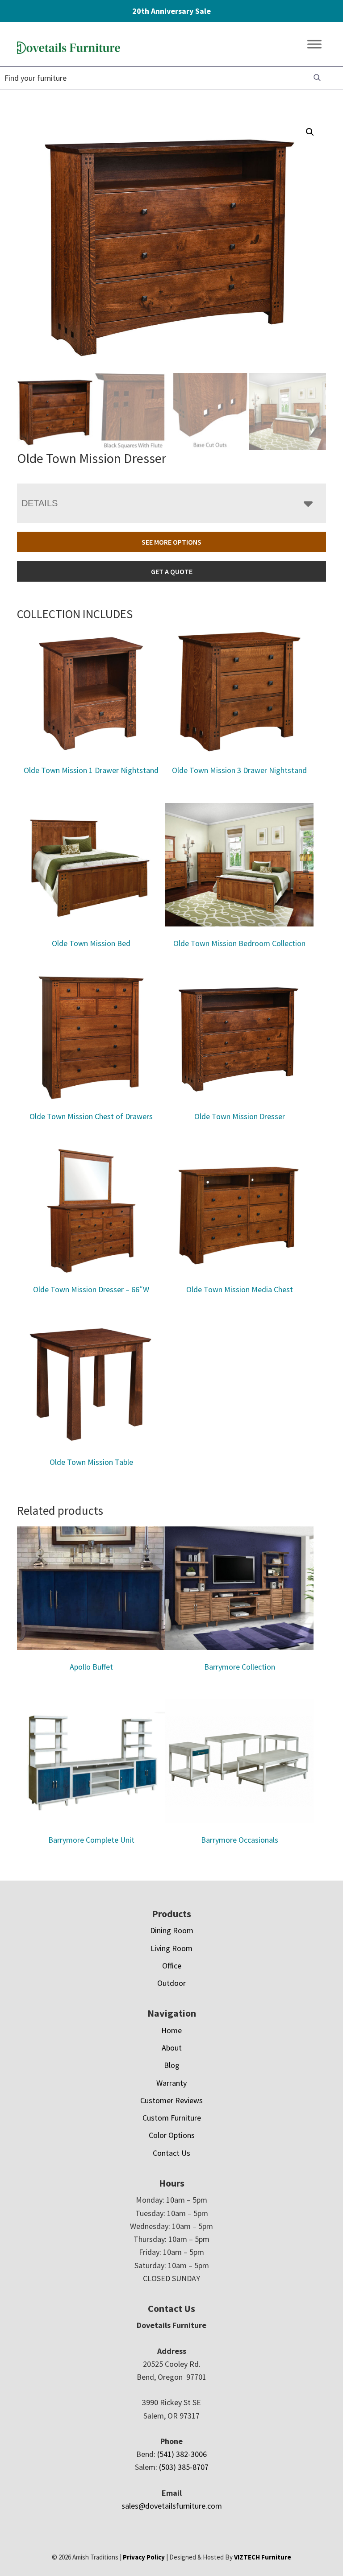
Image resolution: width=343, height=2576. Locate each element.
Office (172, 1966)
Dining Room (172, 1930)
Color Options (172, 2135)
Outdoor (171, 1983)
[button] (310, 132)
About (172, 2048)
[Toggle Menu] (314, 44)
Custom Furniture (172, 2118)
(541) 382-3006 (182, 2454)
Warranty (171, 2083)
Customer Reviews (171, 2100)
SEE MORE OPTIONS (171, 542)
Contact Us (171, 2153)
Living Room (171, 1948)
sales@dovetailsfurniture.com (172, 2506)
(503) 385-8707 (184, 2467)
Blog (172, 2065)
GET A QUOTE (172, 571)
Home (171, 2030)
